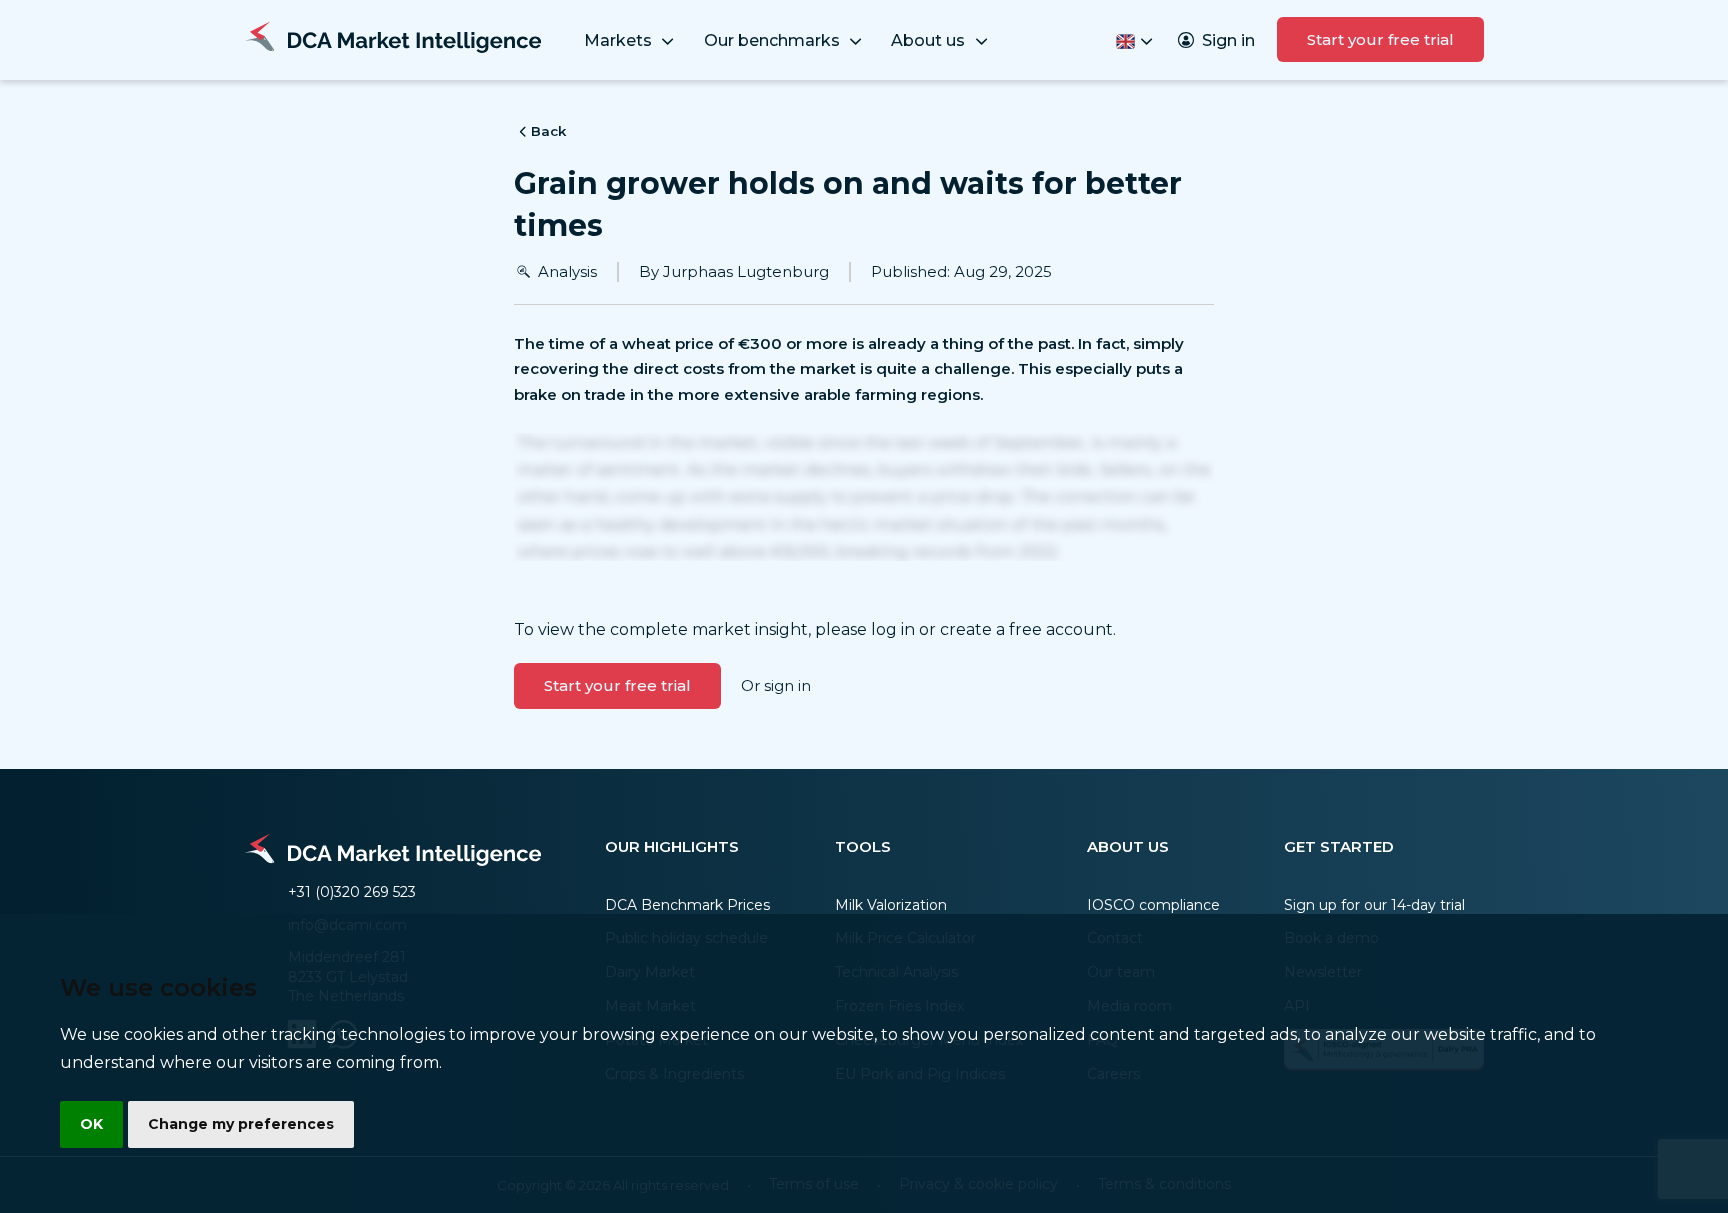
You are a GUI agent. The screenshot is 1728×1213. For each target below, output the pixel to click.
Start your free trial (1380, 39)
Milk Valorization (891, 905)
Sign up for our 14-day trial (1374, 905)
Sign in (1228, 40)
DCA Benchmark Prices (687, 905)
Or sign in (776, 685)
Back (548, 131)
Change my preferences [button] (241, 1124)
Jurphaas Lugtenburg (746, 271)
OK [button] (91, 1124)
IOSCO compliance (1153, 905)
